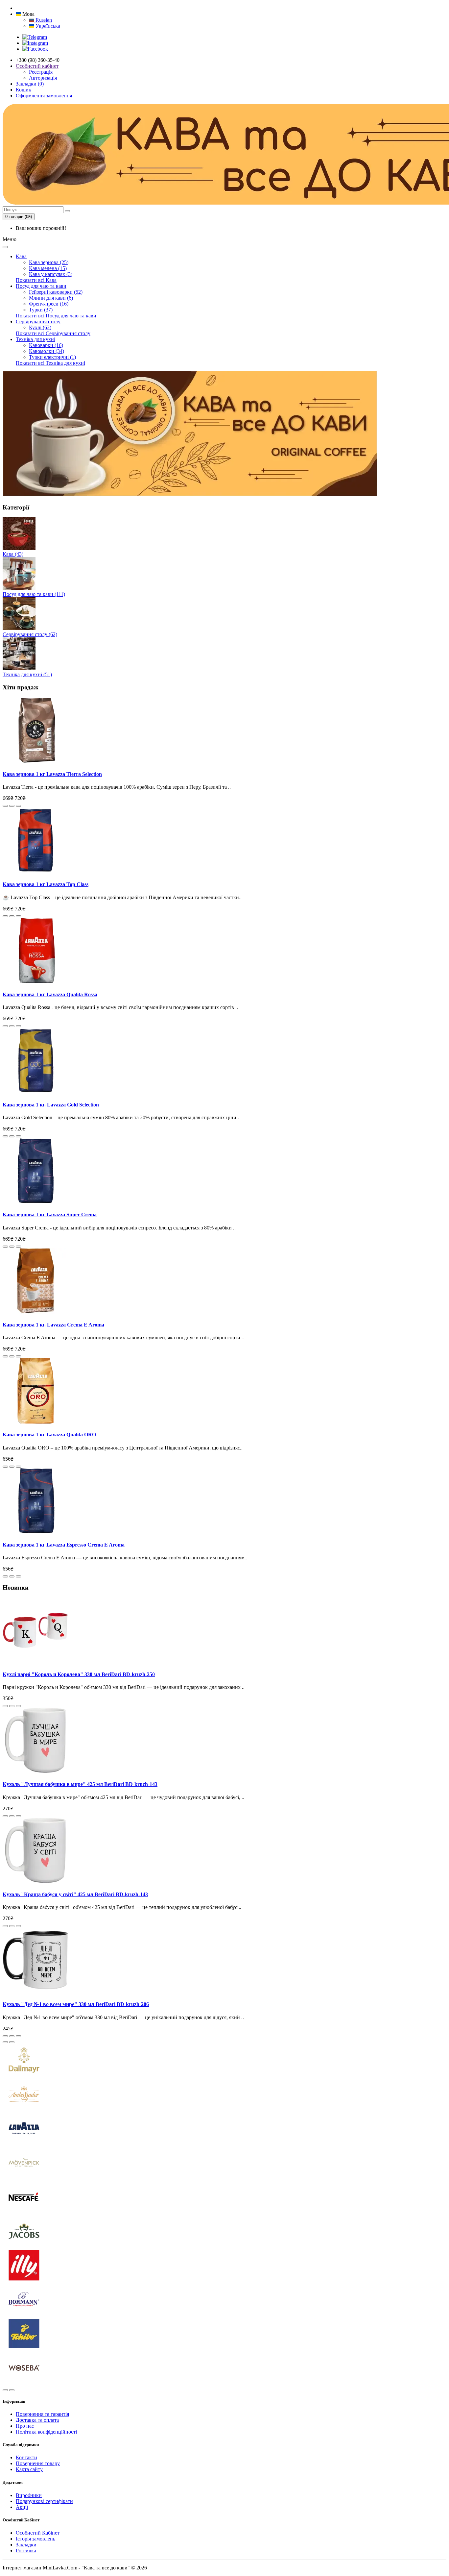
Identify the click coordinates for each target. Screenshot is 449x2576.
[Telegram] (35, 37)
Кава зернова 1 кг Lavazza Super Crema (50, 1214)
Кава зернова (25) (49, 262)
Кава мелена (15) (48, 268)
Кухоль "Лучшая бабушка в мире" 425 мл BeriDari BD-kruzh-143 (80, 1784)
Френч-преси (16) (49, 304)
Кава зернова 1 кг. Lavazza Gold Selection (51, 1105)
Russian (43, 20)
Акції (22, 2507)
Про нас (25, 2426)
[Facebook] (35, 49)
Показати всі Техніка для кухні (50, 363)
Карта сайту (29, 2469)
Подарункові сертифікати (44, 2501)
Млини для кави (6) (51, 298)
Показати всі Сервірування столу (53, 333)
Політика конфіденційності (46, 2432)
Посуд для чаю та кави (41, 286)
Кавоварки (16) (46, 345)
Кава (21, 256)
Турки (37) (41, 310)
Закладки (26, 2545)
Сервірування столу (38, 322)
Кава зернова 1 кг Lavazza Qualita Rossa (50, 994)
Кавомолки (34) (47, 351)
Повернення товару (38, 2463)
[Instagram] (35, 43)
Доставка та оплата (37, 2420)
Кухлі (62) (40, 327)
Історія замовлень (35, 2539)
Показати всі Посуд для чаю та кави (56, 316)
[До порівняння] (18, 806)
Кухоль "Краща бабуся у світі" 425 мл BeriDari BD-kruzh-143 (75, 1894)
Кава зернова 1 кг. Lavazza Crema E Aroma (53, 1325)
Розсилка (26, 2551)
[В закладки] (12, 806)
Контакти (26, 2457)
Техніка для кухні (35, 339)
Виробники (29, 2495)
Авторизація (43, 78)
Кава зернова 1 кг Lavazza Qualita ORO (49, 1435)
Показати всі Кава (36, 280)
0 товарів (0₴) (19, 217)
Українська (47, 26)
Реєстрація (41, 72)
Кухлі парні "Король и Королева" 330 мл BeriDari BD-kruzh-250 (79, 1674)
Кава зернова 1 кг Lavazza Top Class (46, 884)
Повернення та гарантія (42, 2414)
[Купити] (5, 806)
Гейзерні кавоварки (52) (56, 292)
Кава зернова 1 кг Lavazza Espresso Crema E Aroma (64, 1545)
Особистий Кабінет (38, 2533)
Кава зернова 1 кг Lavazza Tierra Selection (52, 774)
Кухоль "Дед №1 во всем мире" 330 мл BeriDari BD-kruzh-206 (76, 2004)
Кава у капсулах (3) (51, 274)
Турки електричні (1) (52, 357)
